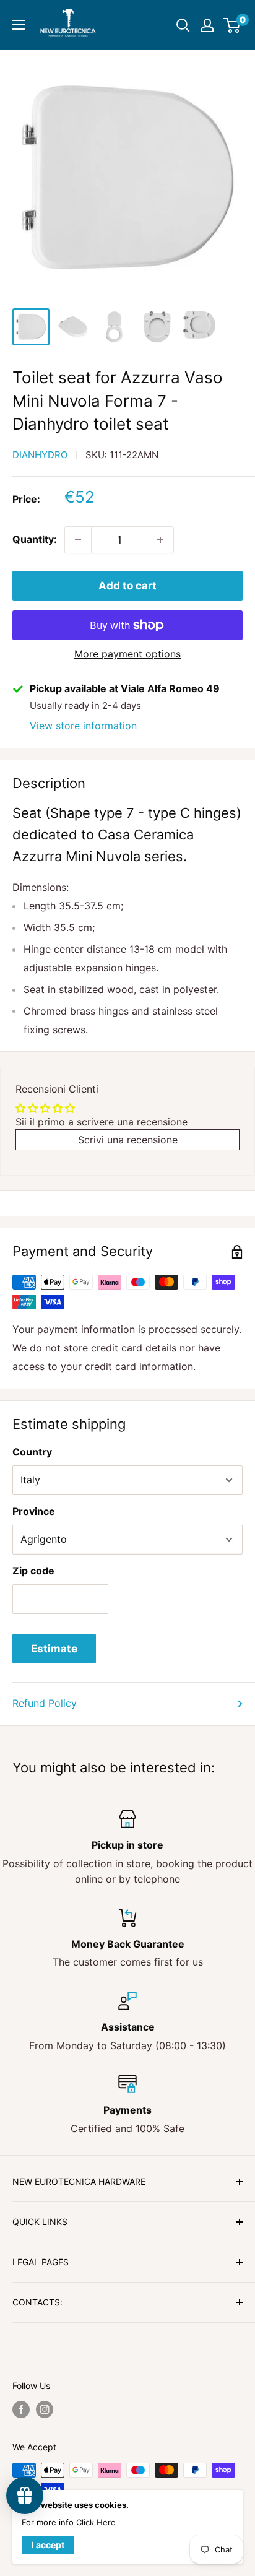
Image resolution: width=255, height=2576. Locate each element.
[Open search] (183, 25)
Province (34, 1511)
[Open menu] (19, 25)
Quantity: (35, 539)
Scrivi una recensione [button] (128, 1140)
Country (32, 1452)
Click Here (96, 2522)
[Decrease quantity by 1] (78, 540)
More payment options (127, 654)
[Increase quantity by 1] (160, 540)
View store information (83, 726)
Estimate (54, 1649)
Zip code (33, 1571)
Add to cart (127, 586)
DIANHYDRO (40, 455)
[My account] (207, 25)
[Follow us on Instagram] (45, 2409)
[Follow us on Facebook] (21, 2409)
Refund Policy (45, 1703)
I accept (48, 2545)
